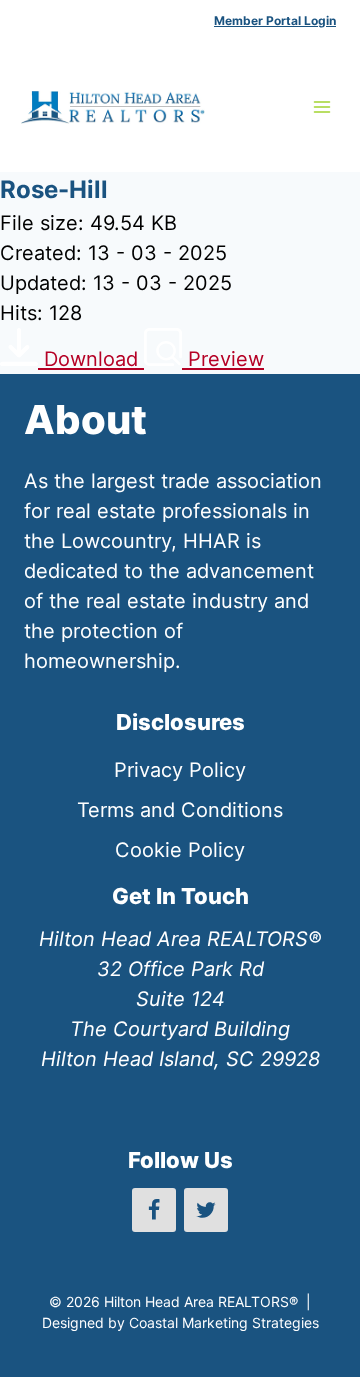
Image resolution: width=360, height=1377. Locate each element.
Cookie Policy (180, 850)
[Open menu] (321, 106)
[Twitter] (206, 1210)
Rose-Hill (54, 189)
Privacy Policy (180, 770)
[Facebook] (154, 1210)
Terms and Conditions (180, 810)
